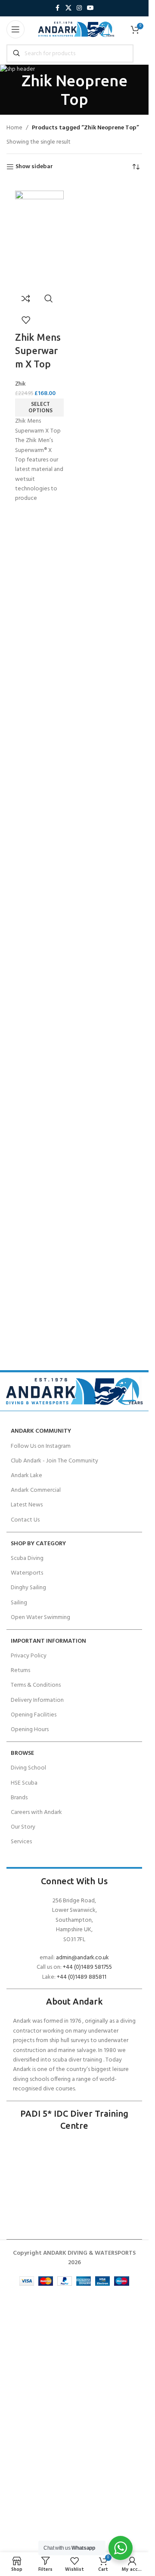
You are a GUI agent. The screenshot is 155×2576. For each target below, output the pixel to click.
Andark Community (41, 1431)
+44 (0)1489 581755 (87, 1967)
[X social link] (68, 8)
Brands (19, 1798)
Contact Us (25, 1520)
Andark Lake (26, 1476)
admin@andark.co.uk (82, 1958)
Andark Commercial (36, 1490)
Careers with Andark (36, 1812)
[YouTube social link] (90, 8)
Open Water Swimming (40, 1617)
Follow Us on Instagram (41, 1446)
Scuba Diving (27, 1558)
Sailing (19, 1603)
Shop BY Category (38, 1544)
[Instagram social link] (79, 8)
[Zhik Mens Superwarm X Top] (39, 239)
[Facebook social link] (58, 8)
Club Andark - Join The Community (54, 1461)
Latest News (27, 1505)
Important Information (48, 1641)
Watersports (27, 1573)
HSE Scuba (24, 1783)
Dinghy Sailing (28, 1588)
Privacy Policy (29, 1656)
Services (21, 1842)
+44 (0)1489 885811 (82, 1977)
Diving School (28, 1768)
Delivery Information (37, 1700)
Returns (20, 1671)
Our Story (23, 1827)
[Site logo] (76, 30)
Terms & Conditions (36, 1685)
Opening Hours (30, 1730)
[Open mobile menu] (15, 29)
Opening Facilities (34, 1715)
